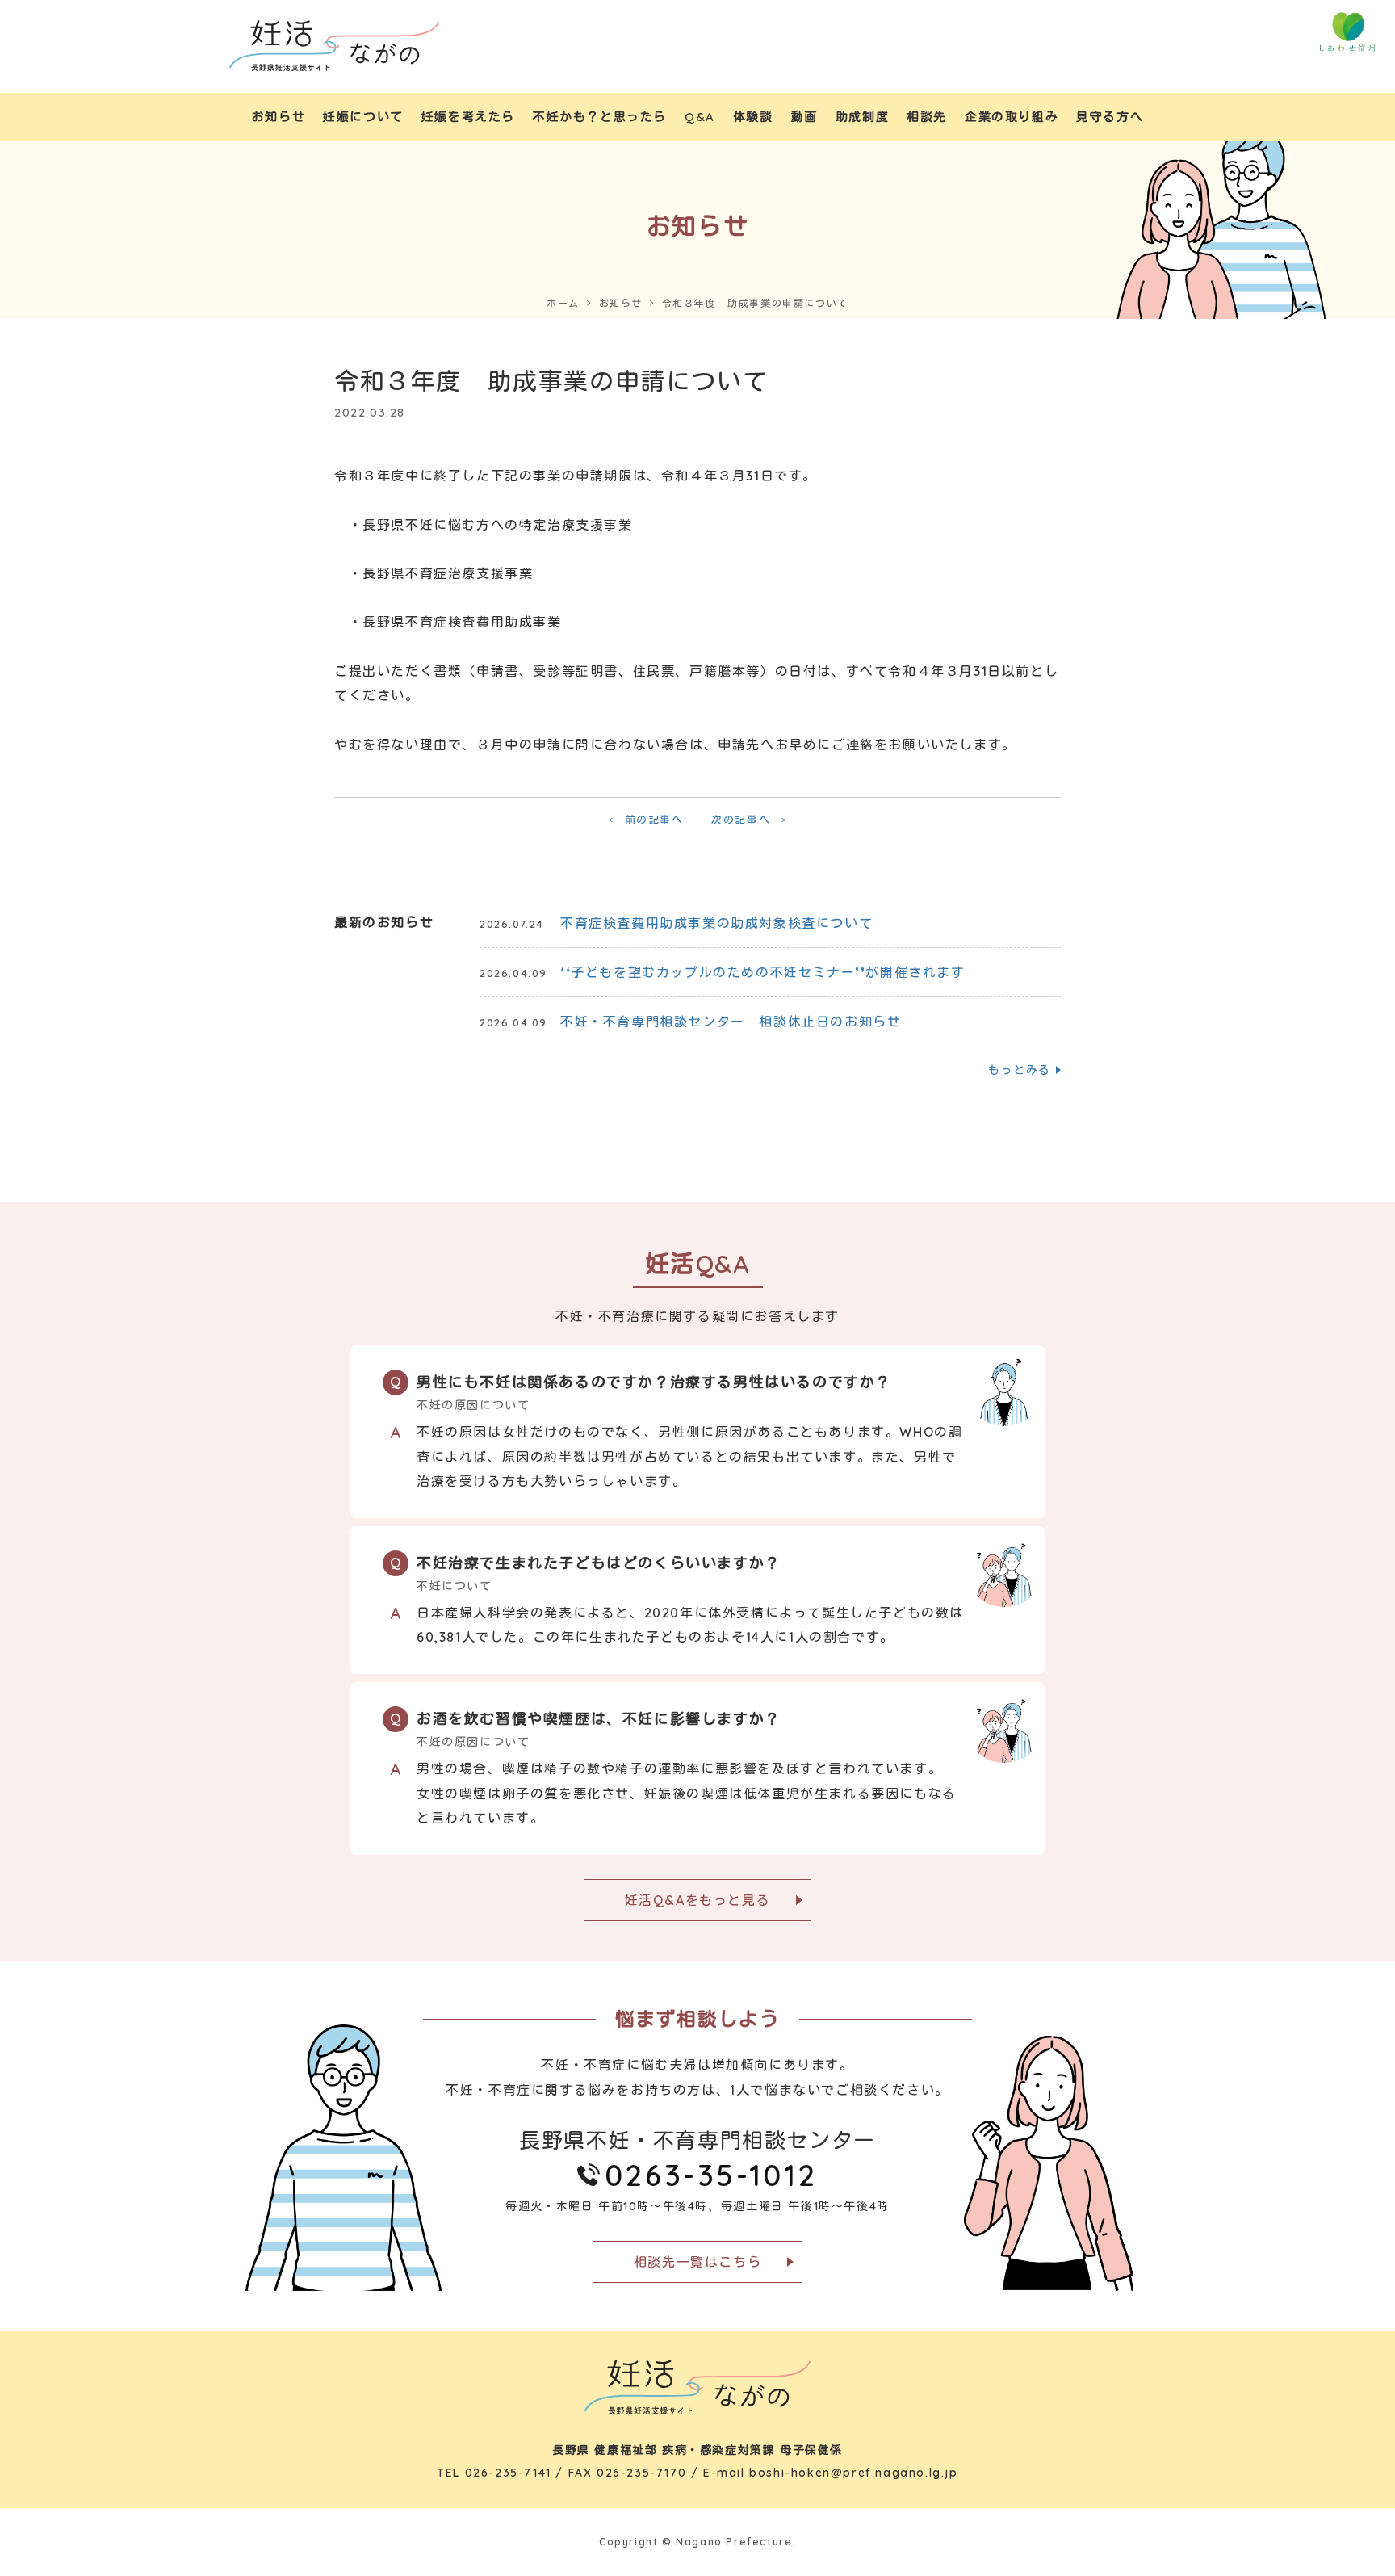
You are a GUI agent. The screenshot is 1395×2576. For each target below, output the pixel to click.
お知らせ (279, 117)
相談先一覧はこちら (697, 2262)
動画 (804, 117)
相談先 (927, 117)
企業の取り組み (1012, 117)
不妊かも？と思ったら (600, 117)
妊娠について (363, 117)
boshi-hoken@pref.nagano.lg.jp (853, 2473)
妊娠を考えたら (468, 117)
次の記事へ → (749, 820)
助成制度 (862, 117)
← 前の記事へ (645, 820)
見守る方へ (1110, 117)
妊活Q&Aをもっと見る (698, 1900)
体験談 (753, 117)
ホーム (563, 303)
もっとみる (1020, 1070)
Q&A (700, 117)
